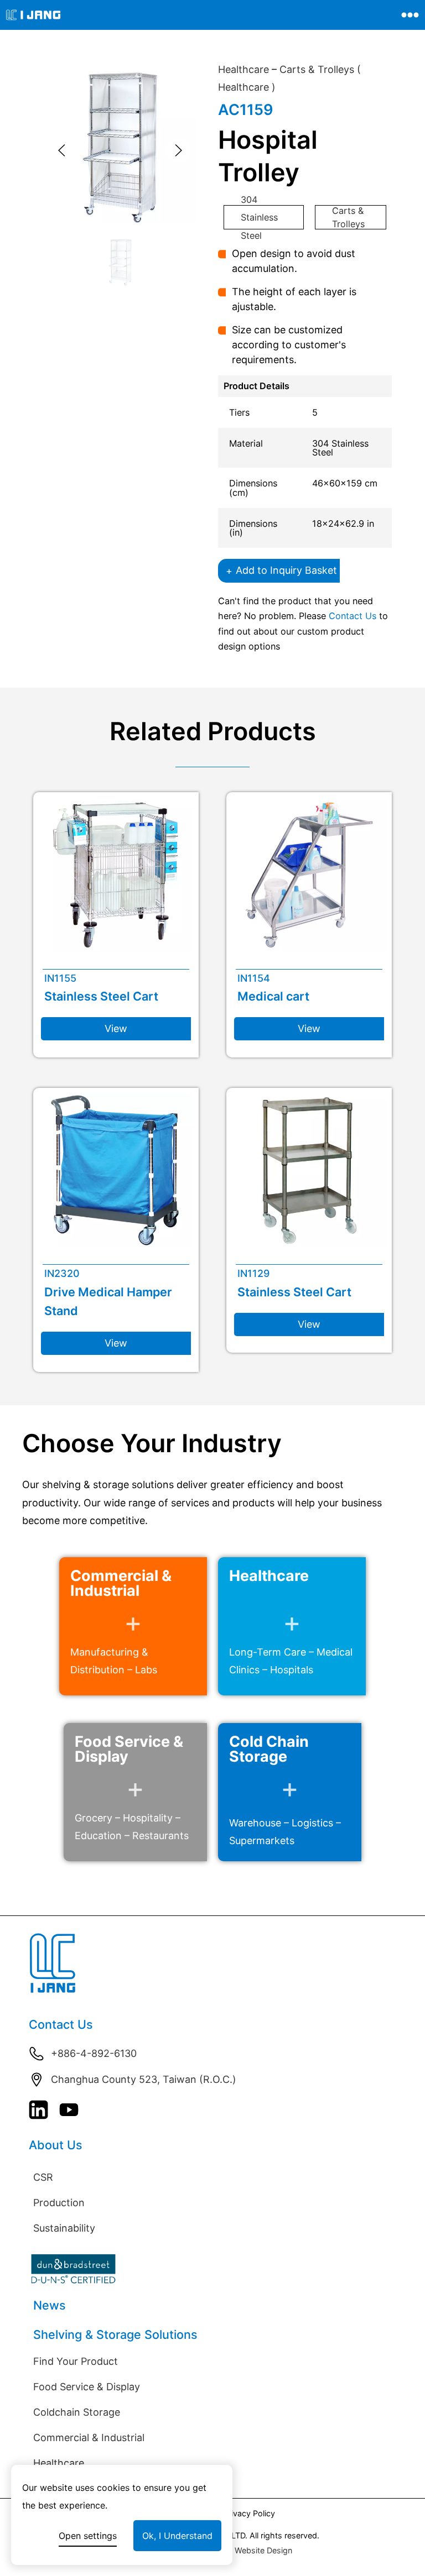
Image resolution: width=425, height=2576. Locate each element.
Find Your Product (76, 2361)
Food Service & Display (87, 2387)
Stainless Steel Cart (101, 996)
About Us (56, 2145)
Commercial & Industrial (89, 2438)
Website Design (263, 2550)
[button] (62, 150)
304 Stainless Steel (259, 217)
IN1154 (254, 978)
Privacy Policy (249, 2513)
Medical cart (273, 996)
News (50, 2305)
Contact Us (353, 616)
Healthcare (243, 69)
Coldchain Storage (77, 2412)
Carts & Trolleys (348, 217)
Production (59, 2203)
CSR (43, 2177)
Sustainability (64, 2228)
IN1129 (253, 1273)
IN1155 (60, 978)
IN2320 (62, 1273)
